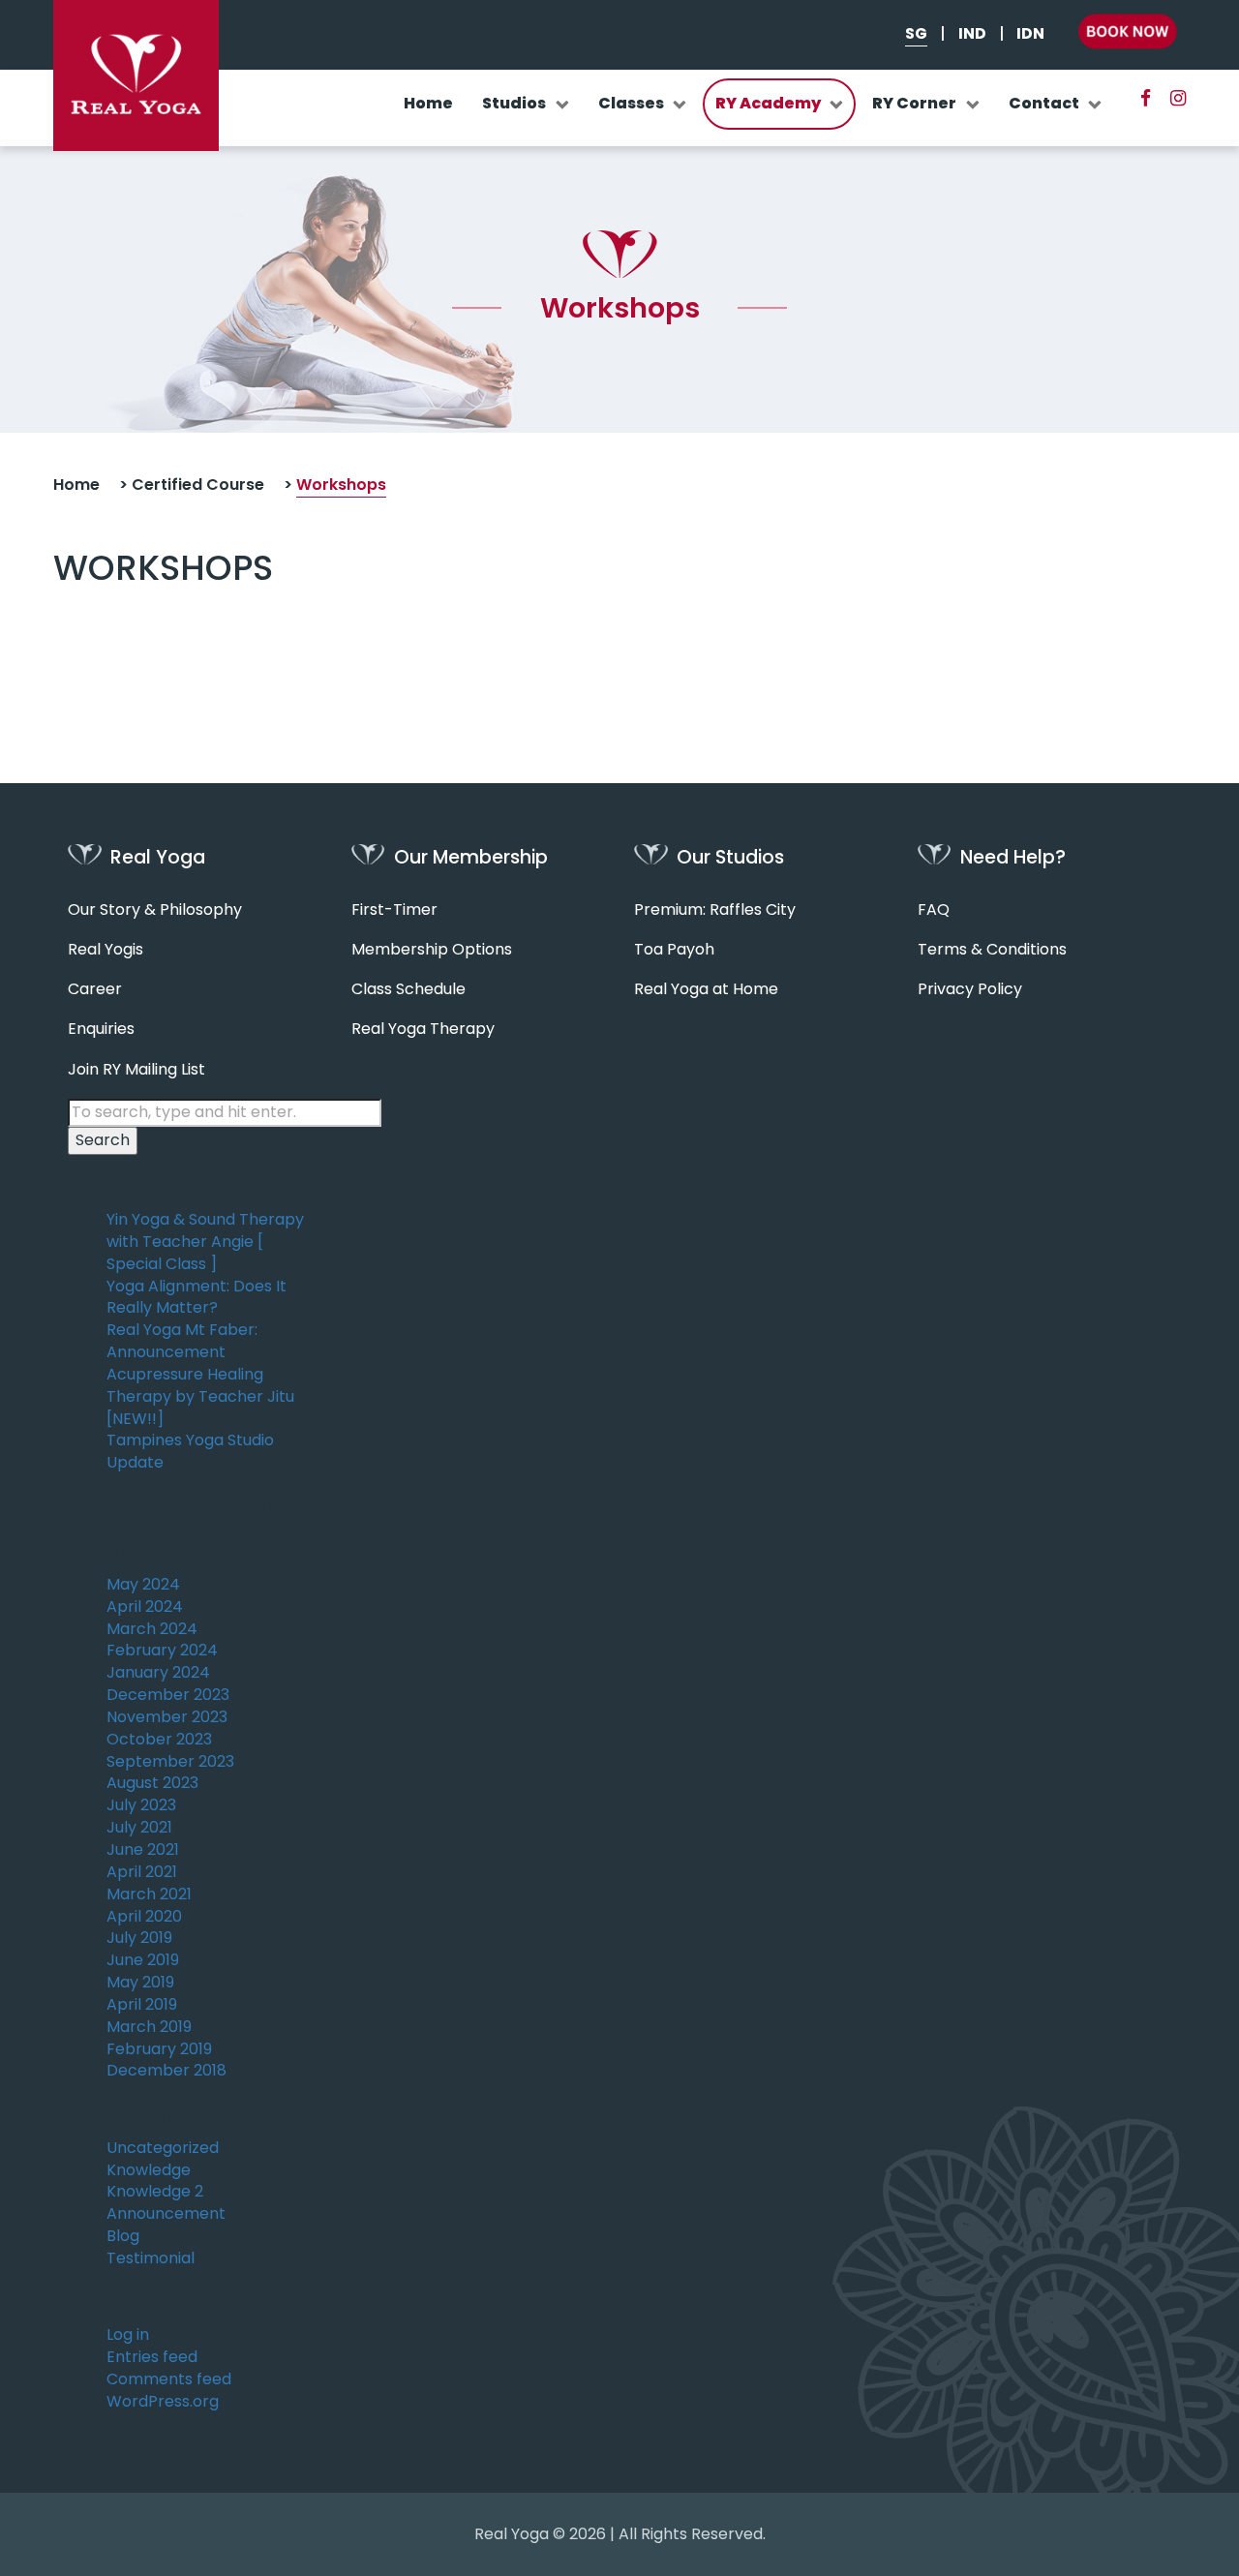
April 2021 (142, 1872)
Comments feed (169, 2379)
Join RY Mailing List (136, 1070)
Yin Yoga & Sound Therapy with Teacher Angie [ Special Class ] (205, 1242)
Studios (514, 103)
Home (428, 103)
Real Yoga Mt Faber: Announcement (182, 1341)
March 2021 (149, 1894)
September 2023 (170, 1762)
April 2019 (142, 2005)
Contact (1044, 103)
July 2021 (139, 1828)
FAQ (934, 910)
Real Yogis (106, 950)
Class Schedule (408, 989)
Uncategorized (163, 2148)
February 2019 (159, 2049)
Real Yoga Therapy (423, 1029)
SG (916, 34)
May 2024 (143, 1585)
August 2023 (152, 1783)
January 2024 (158, 1673)
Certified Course (198, 485)
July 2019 (139, 1938)
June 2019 (143, 1960)
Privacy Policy (970, 989)
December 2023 (168, 1695)
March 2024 (152, 1629)
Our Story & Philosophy (155, 910)
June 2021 (143, 1850)
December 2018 (166, 2071)
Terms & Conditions (992, 950)
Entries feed (152, 2357)
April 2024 (145, 1607)
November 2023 (167, 1717)
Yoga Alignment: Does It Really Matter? (196, 1298)
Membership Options (432, 950)
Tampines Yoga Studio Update (190, 1452)
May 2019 (140, 1983)
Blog (123, 2236)
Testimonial (151, 2258)
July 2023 (141, 1805)
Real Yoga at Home (706, 989)
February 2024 (162, 1651)
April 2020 (144, 1917)
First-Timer (394, 910)
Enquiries (101, 1029)
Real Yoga (512, 2534)
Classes (631, 103)
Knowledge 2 (155, 2192)
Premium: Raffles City (715, 910)
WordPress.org (163, 2402)
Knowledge (149, 2170)
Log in (128, 2335)
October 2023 (159, 1740)
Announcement (166, 2214)
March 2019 (149, 2027)
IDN (1030, 34)
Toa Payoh (674, 950)
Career (95, 989)
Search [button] (103, 1140)
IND (972, 34)
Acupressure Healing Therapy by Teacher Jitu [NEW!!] (200, 1397)
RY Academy (768, 103)
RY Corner (914, 103)
